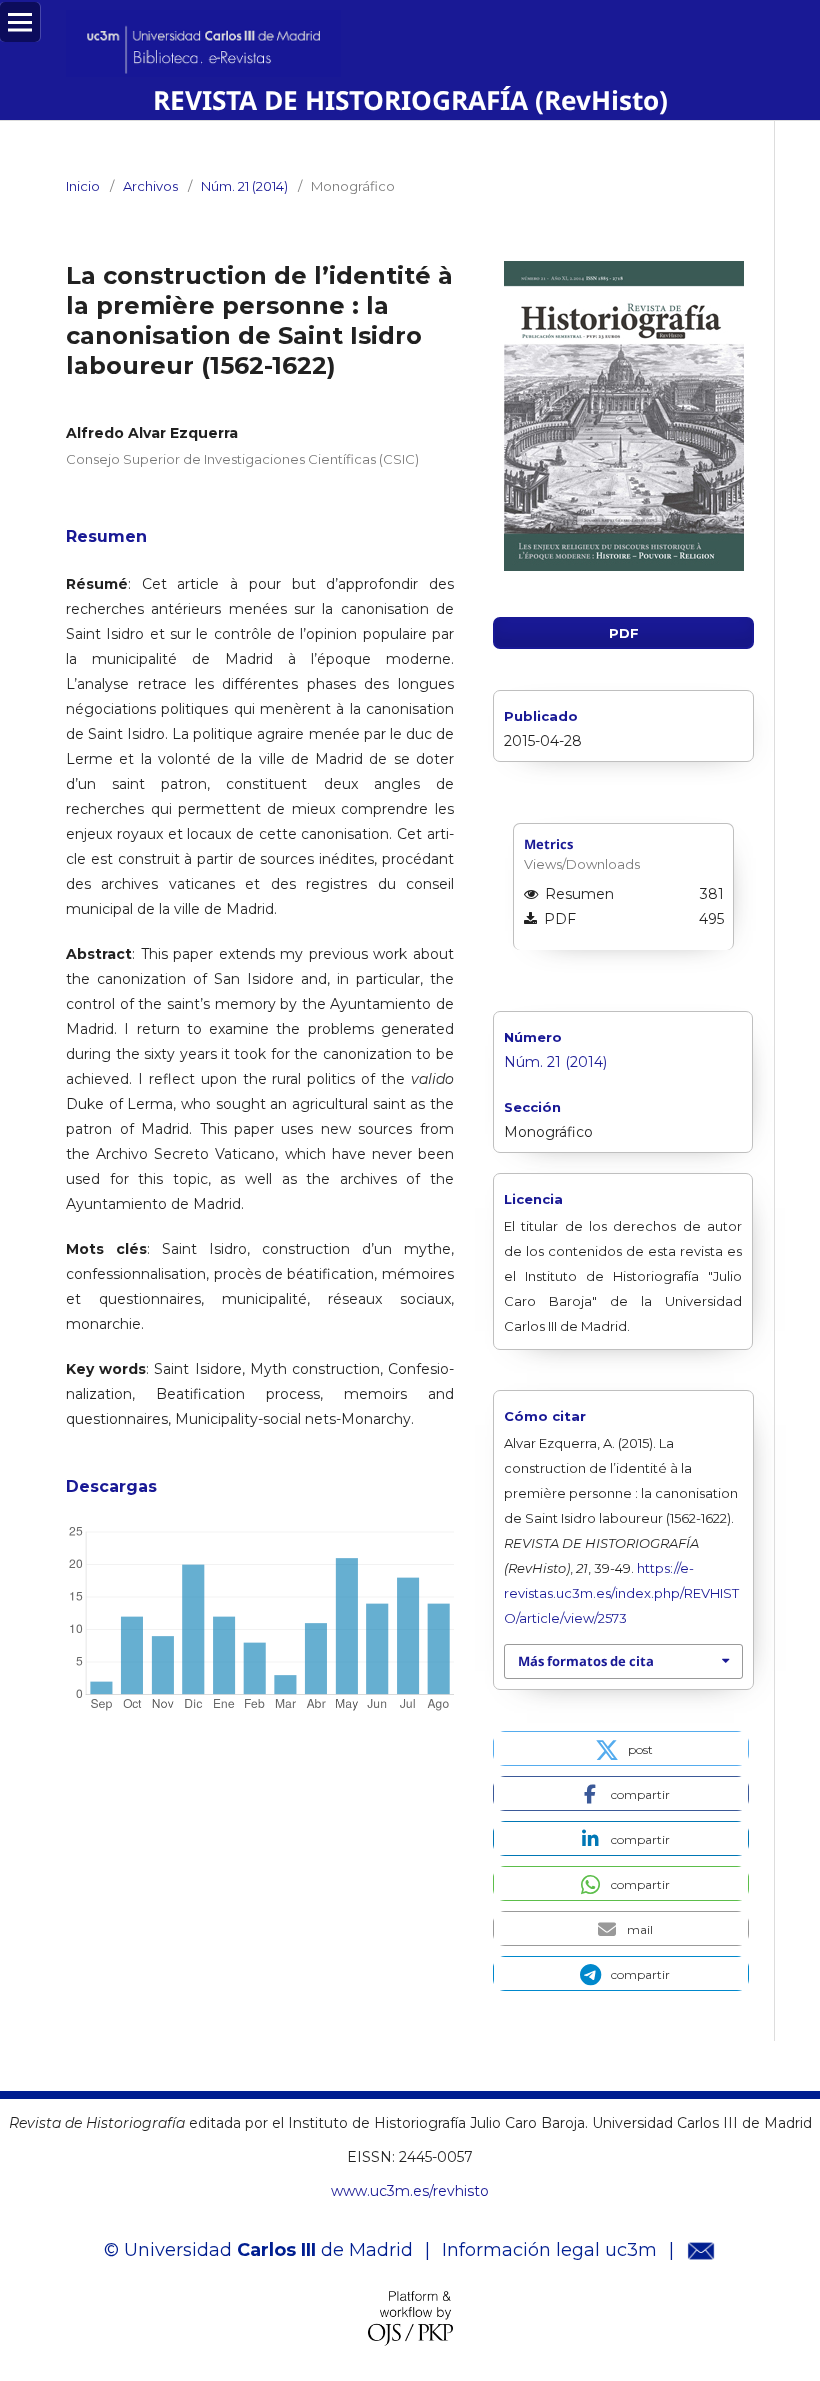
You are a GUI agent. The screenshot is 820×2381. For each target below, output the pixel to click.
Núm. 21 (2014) (244, 186)
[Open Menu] (20, 22)
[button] (621, 1748)
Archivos (150, 186)
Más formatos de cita (586, 1661)
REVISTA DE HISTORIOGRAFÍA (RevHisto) (410, 100)
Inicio (83, 186)
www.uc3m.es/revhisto (410, 2191)
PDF (624, 633)
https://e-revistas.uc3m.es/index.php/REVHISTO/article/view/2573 (621, 1593)
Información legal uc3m (549, 2250)
